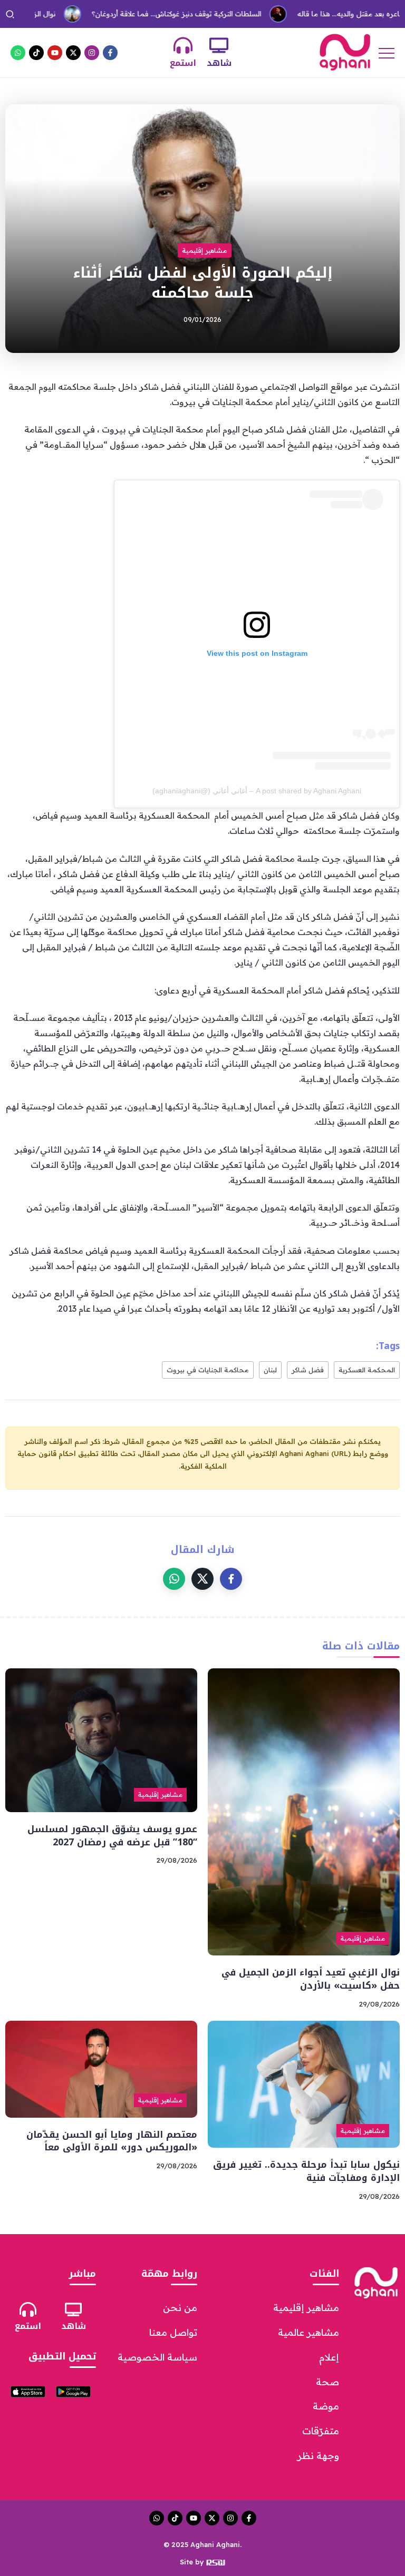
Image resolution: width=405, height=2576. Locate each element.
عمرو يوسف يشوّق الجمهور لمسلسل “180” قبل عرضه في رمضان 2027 (112, 1836)
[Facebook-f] (110, 53)
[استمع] (183, 45)
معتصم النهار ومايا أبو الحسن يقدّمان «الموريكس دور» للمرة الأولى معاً (112, 2141)
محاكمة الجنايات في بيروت (208, 1370)
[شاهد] (219, 45)
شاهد (219, 63)
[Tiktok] (36, 53)
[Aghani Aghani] (345, 52)
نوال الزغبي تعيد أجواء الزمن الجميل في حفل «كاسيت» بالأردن (311, 1979)
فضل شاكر (308, 1370)
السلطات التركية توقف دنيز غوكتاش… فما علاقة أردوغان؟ (138, 14)
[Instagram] (92, 53)
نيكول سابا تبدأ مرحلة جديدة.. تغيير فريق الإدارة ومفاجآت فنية (306, 2171)
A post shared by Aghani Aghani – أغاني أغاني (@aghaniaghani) (257, 791)
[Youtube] (55, 53)
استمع (183, 63)
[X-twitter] (73, 53)
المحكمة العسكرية (367, 1370)
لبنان (270, 1370)
